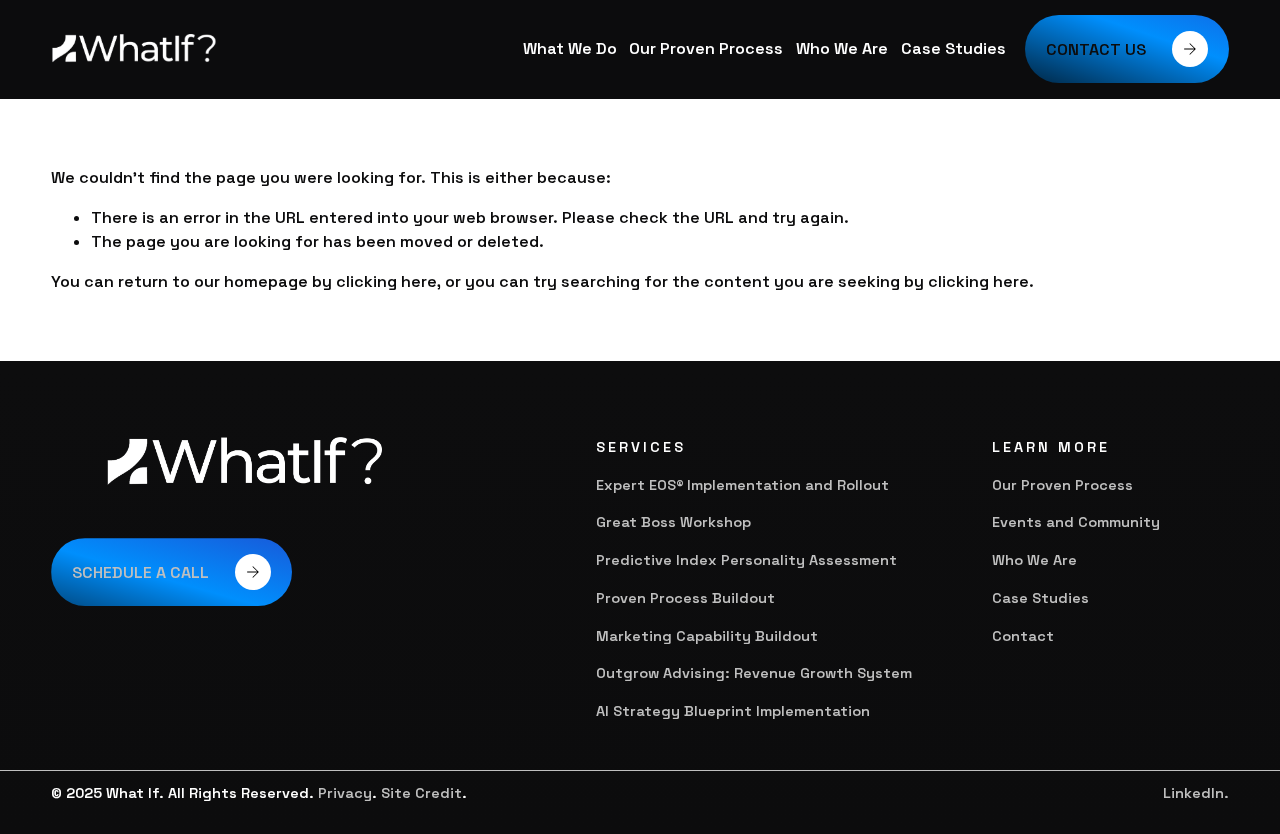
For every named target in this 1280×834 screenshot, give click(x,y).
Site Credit (421, 793)
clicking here (386, 281)
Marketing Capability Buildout (707, 636)
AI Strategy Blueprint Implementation (733, 711)
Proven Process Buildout (685, 598)
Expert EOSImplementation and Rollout (742, 485)
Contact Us (1096, 49)
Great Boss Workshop (673, 522)
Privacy (345, 793)
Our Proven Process (706, 48)
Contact (1023, 636)
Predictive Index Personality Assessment (748, 560)
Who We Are (842, 48)
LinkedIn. (1196, 793)
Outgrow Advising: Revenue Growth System (754, 673)
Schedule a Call (140, 572)
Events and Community (1076, 522)
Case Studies (953, 48)
